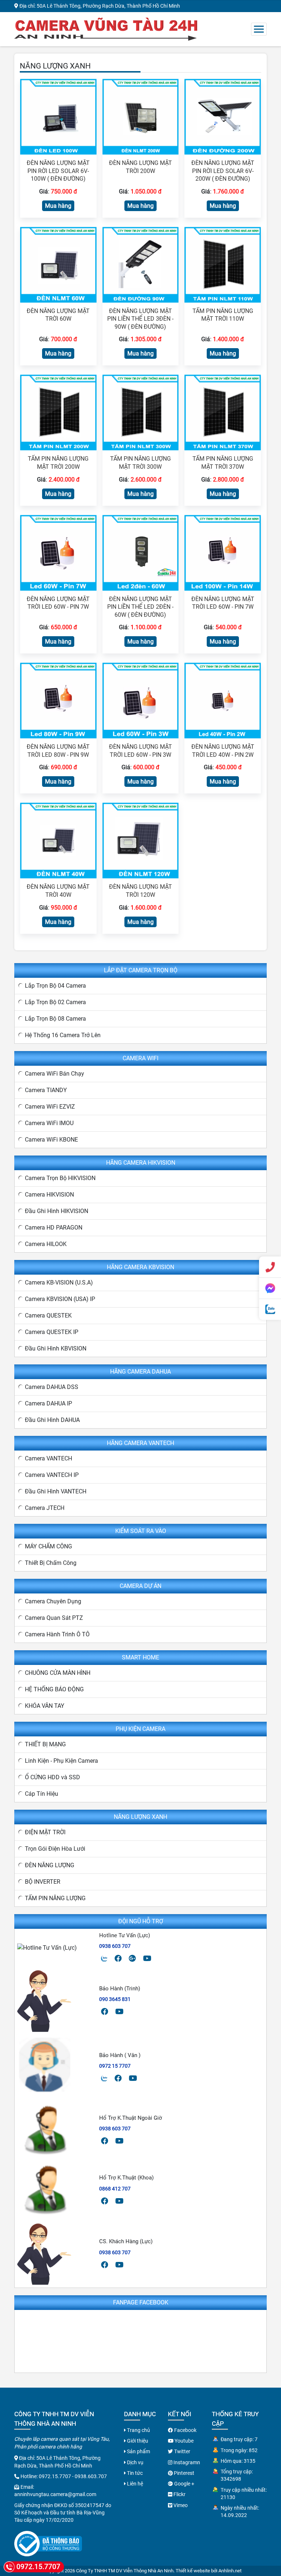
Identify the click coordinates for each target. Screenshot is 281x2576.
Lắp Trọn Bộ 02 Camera (55, 1002)
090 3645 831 (115, 1999)
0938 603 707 (115, 1946)
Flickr (179, 2494)
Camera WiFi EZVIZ (50, 1107)
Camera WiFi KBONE (51, 1140)
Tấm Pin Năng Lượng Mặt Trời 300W (140, 463)
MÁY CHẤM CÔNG (48, 1546)
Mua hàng (58, 206)
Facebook (185, 2430)
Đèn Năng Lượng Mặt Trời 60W (58, 315)
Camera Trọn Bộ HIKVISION (60, 1178)
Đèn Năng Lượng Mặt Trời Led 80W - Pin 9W (58, 751)
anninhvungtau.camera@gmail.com (55, 2494)
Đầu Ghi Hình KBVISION (56, 1348)
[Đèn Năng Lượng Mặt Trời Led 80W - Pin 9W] (58, 700)
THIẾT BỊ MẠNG (45, 1744)
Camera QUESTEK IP (52, 1332)
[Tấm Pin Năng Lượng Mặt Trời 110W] (223, 264)
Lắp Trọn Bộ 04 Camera (55, 986)
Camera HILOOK (46, 1244)
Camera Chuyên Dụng (53, 1601)
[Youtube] (147, 1958)
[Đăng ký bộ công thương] (48, 2544)
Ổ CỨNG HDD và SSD (53, 1777)
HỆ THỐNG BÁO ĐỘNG (54, 1689)
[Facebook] (118, 1958)
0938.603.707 (91, 2476)
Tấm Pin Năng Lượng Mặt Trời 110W (223, 315)
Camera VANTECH (48, 1458)
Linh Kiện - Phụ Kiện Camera (61, 1761)
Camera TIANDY (46, 1090)
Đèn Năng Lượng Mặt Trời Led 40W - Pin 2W (223, 751)
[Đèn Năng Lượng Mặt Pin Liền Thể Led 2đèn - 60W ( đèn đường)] (141, 552)
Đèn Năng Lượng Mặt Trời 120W (140, 891)
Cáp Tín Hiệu (42, 1794)
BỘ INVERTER (43, 1882)
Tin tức (134, 2473)
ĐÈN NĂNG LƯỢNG (50, 1865)
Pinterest (183, 2473)
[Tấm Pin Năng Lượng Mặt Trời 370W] (223, 412)
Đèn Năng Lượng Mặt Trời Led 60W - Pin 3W (140, 751)
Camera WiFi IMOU (49, 1123)
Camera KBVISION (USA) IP (60, 1299)
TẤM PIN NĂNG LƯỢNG (55, 1898)
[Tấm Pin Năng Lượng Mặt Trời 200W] (58, 412)
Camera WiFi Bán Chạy (55, 1074)
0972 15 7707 (115, 2066)
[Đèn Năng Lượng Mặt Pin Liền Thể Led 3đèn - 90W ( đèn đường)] (141, 264)
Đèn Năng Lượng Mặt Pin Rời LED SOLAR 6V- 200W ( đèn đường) (223, 171)
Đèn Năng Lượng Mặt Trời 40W (58, 891)
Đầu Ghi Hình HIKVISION (57, 1211)
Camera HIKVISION (49, 1195)
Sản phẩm (138, 2451)
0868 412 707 (115, 2189)
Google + (184, 2484)
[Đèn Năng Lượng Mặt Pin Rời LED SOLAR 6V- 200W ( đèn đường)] (223, 116)
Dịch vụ (135, 2462)
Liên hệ (134, 2484)
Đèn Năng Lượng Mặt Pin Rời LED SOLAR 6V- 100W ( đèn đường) (58, 171)
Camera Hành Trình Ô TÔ (57, 1634)
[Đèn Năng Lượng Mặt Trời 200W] (141, 116)
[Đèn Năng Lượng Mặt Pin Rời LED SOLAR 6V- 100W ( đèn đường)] (58, 116)
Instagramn (186, 2462)
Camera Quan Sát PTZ (54, 1618)
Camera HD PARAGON (54, 1228)
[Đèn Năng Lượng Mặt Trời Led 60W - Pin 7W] (58, 552)
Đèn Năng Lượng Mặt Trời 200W (140, 167)
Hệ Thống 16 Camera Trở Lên (63, 1035)
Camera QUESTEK (48, 1315)
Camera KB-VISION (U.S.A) (59, 1283)
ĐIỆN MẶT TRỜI (45, 1832)
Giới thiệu (137, 2441)
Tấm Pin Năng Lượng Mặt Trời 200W (58, 463)
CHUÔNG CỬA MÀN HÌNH (58, 1673)
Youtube (183, 2441)
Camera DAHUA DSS (52, 1387)
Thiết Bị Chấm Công (51, 1563)
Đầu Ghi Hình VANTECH (56, 1491)
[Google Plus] (132, 1958)
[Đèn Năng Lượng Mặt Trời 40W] (58, 840)
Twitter (182, 2451)
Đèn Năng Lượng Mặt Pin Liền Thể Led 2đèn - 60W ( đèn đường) (140, 607)
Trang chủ (138, 2430)
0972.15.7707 (55, 2476)
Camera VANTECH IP (52, 1475)
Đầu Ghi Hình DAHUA (52, 1420)
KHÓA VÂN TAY (45, 1706)
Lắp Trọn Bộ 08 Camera (55, 1019)
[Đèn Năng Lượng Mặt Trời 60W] (58, 264)
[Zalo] (104, 1958)
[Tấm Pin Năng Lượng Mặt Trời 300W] (141, 412)
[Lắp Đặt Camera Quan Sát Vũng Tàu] (106, 28)
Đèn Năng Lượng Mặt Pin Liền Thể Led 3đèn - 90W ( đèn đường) (140, 319)
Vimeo (180, 2505)
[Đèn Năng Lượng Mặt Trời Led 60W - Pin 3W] (141, 700)
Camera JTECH (45, 1508)
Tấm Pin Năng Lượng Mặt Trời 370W (223, 463)
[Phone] (270, 1267)
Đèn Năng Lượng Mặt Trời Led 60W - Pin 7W (58, 603)
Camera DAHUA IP (48, 1403)
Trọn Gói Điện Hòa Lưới (55, 1849)
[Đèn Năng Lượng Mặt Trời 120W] (141, 840)
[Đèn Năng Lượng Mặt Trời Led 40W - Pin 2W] (223, 700)
